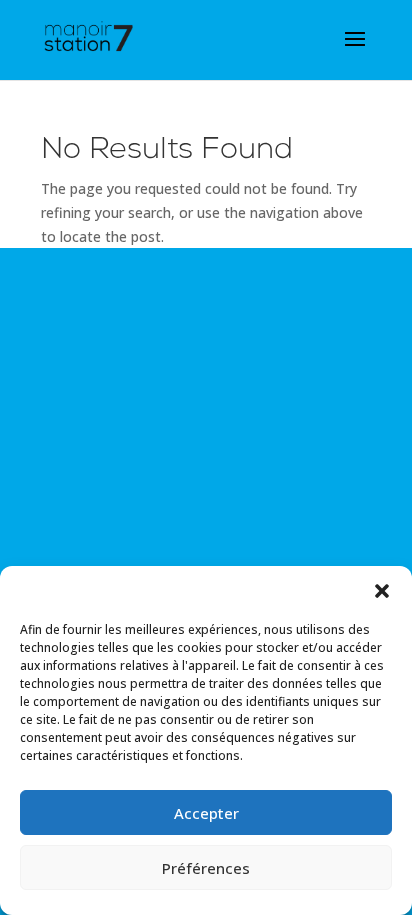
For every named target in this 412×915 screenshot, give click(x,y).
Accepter (206, 813)
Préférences (206, 868)
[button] (382, 591)
